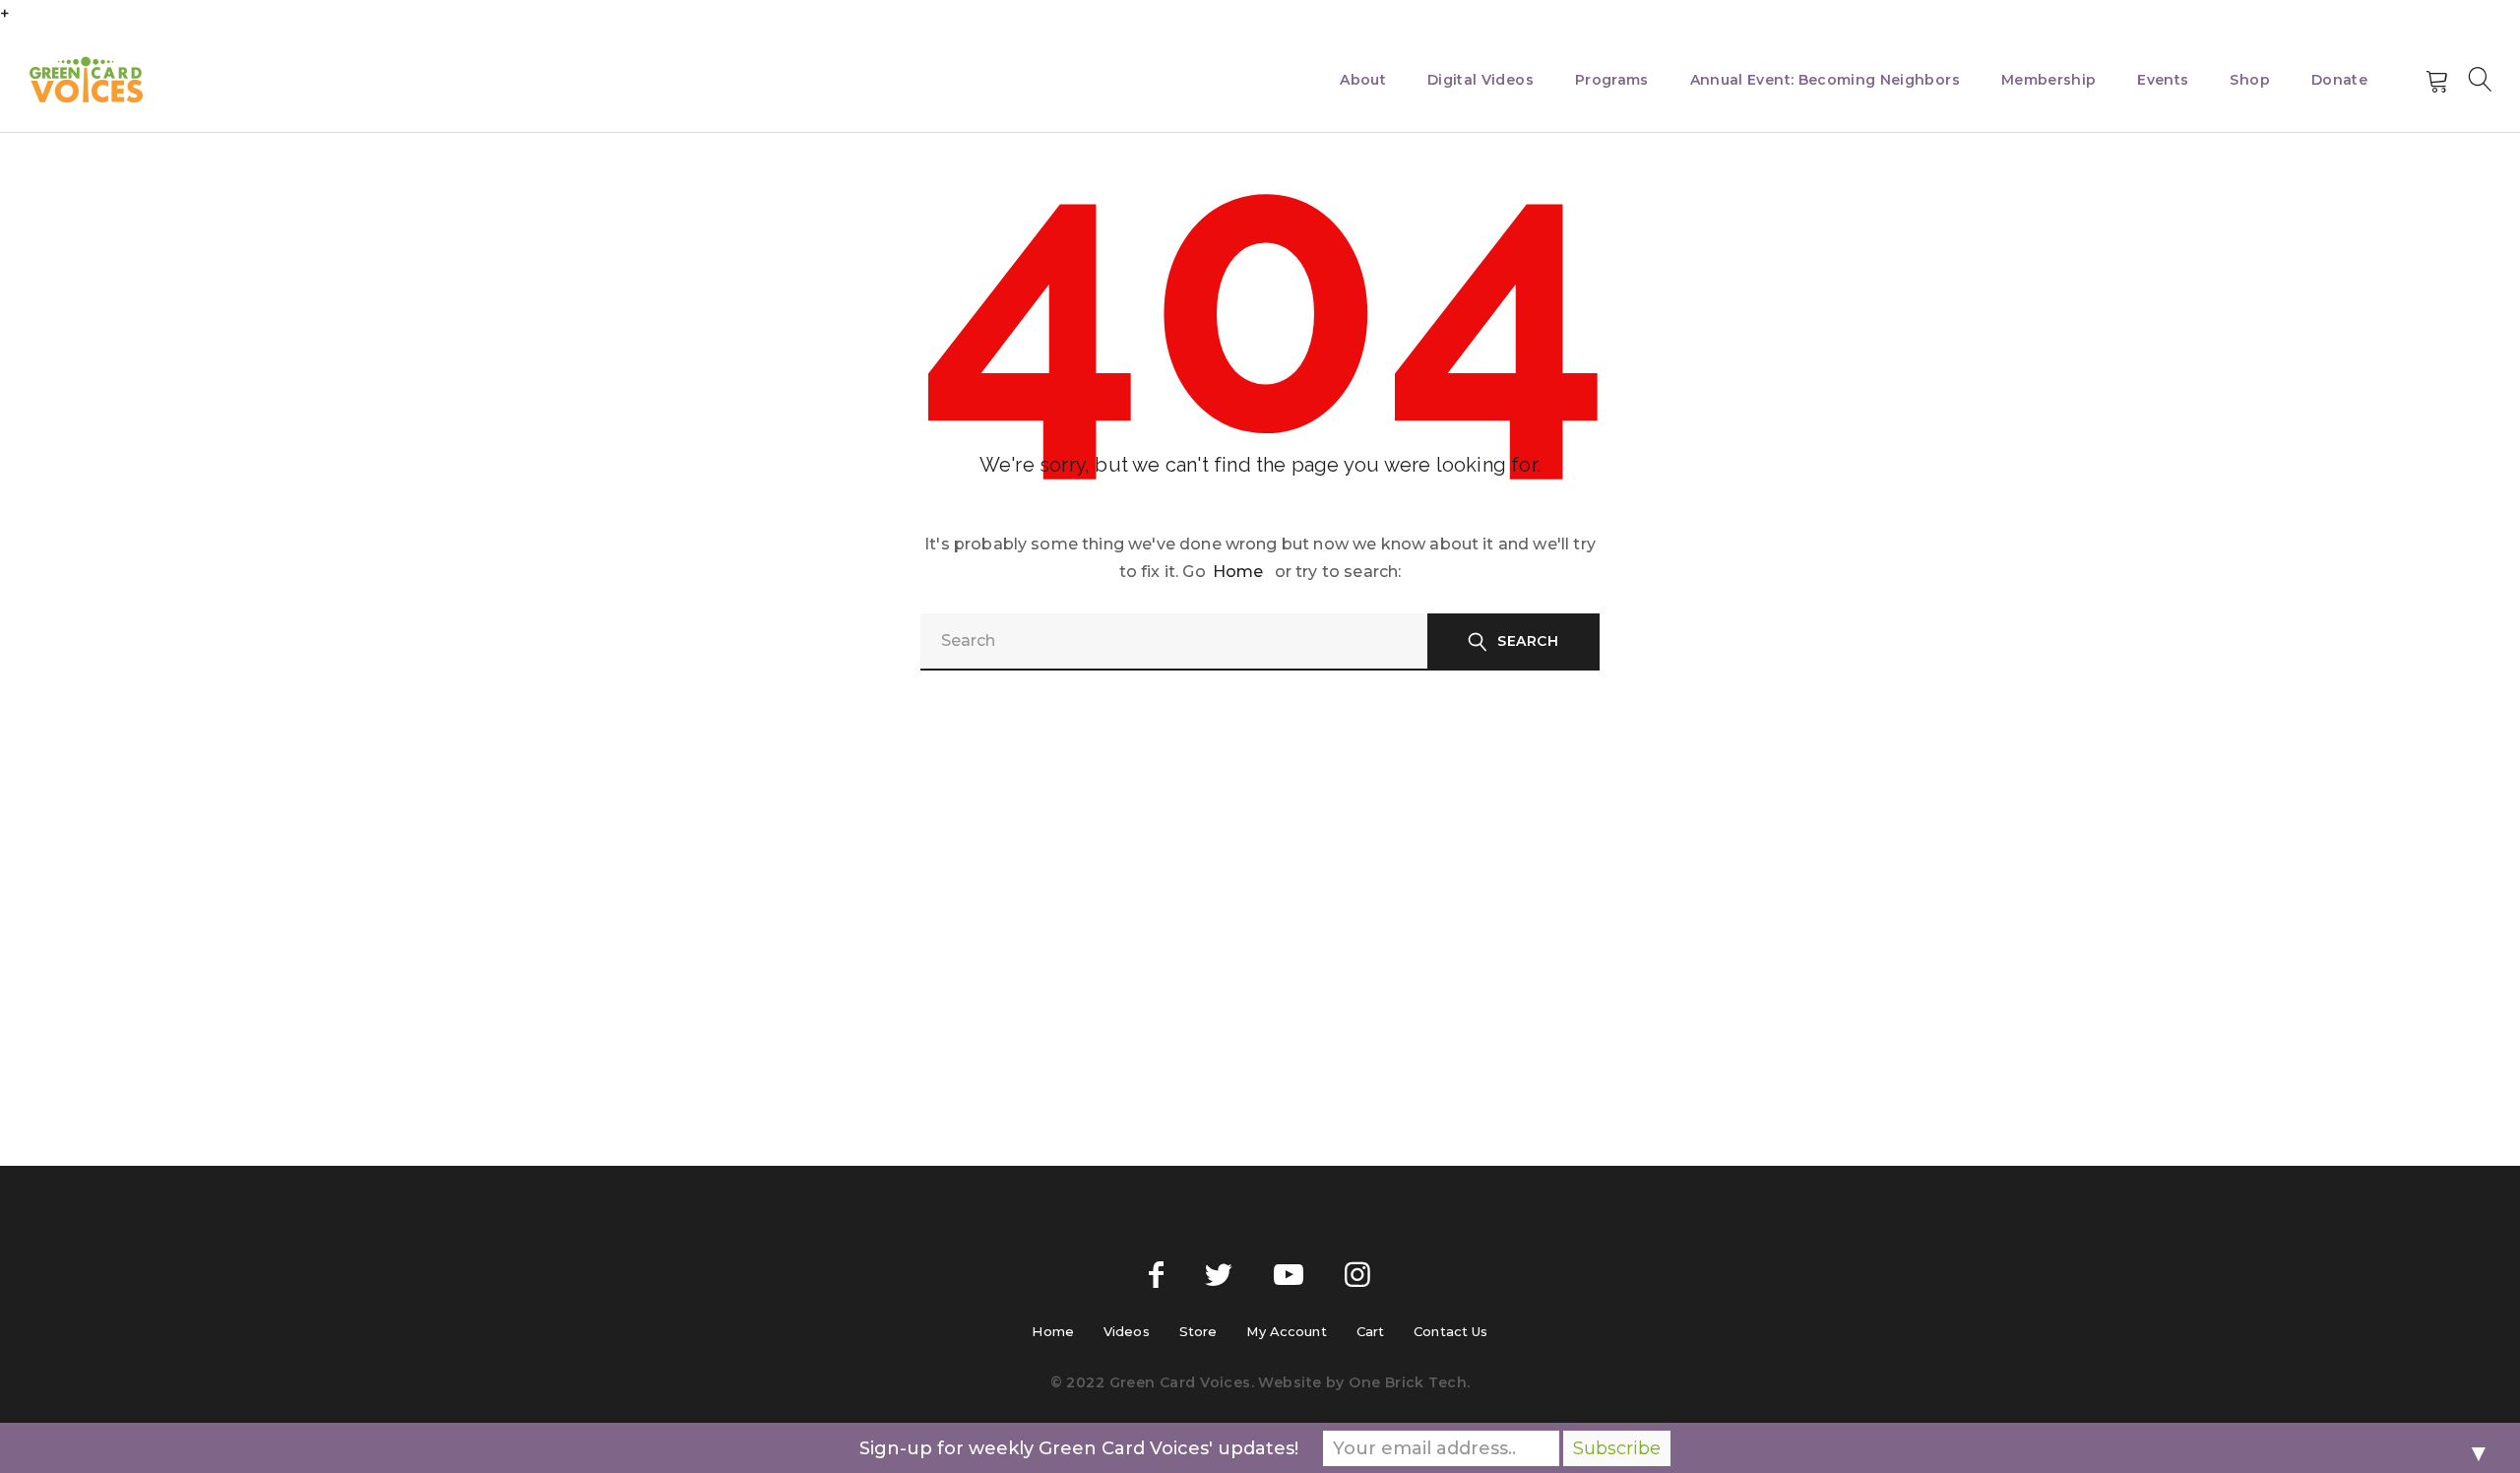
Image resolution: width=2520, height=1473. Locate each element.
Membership (2049, 80)
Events (2163, 80)
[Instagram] (1357, 1275)
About (1363, 80)
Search (1528, 641)
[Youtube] (1289, 1275)
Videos (1127, 1331)
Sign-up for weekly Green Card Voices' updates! (1079, 1448)
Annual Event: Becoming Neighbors (1825, 80)
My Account (1286, 1331)
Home (1238, 572)
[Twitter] (1219, 1275)
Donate (2339, 80)
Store (1198, 1331)
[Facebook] (1156, 1275)
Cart (1371, 1331)
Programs (1612, 80)
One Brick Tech (1408, 1382)
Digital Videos (1480, 80)
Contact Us (1450, 1331)
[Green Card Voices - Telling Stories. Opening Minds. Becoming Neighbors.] (86, 80)
